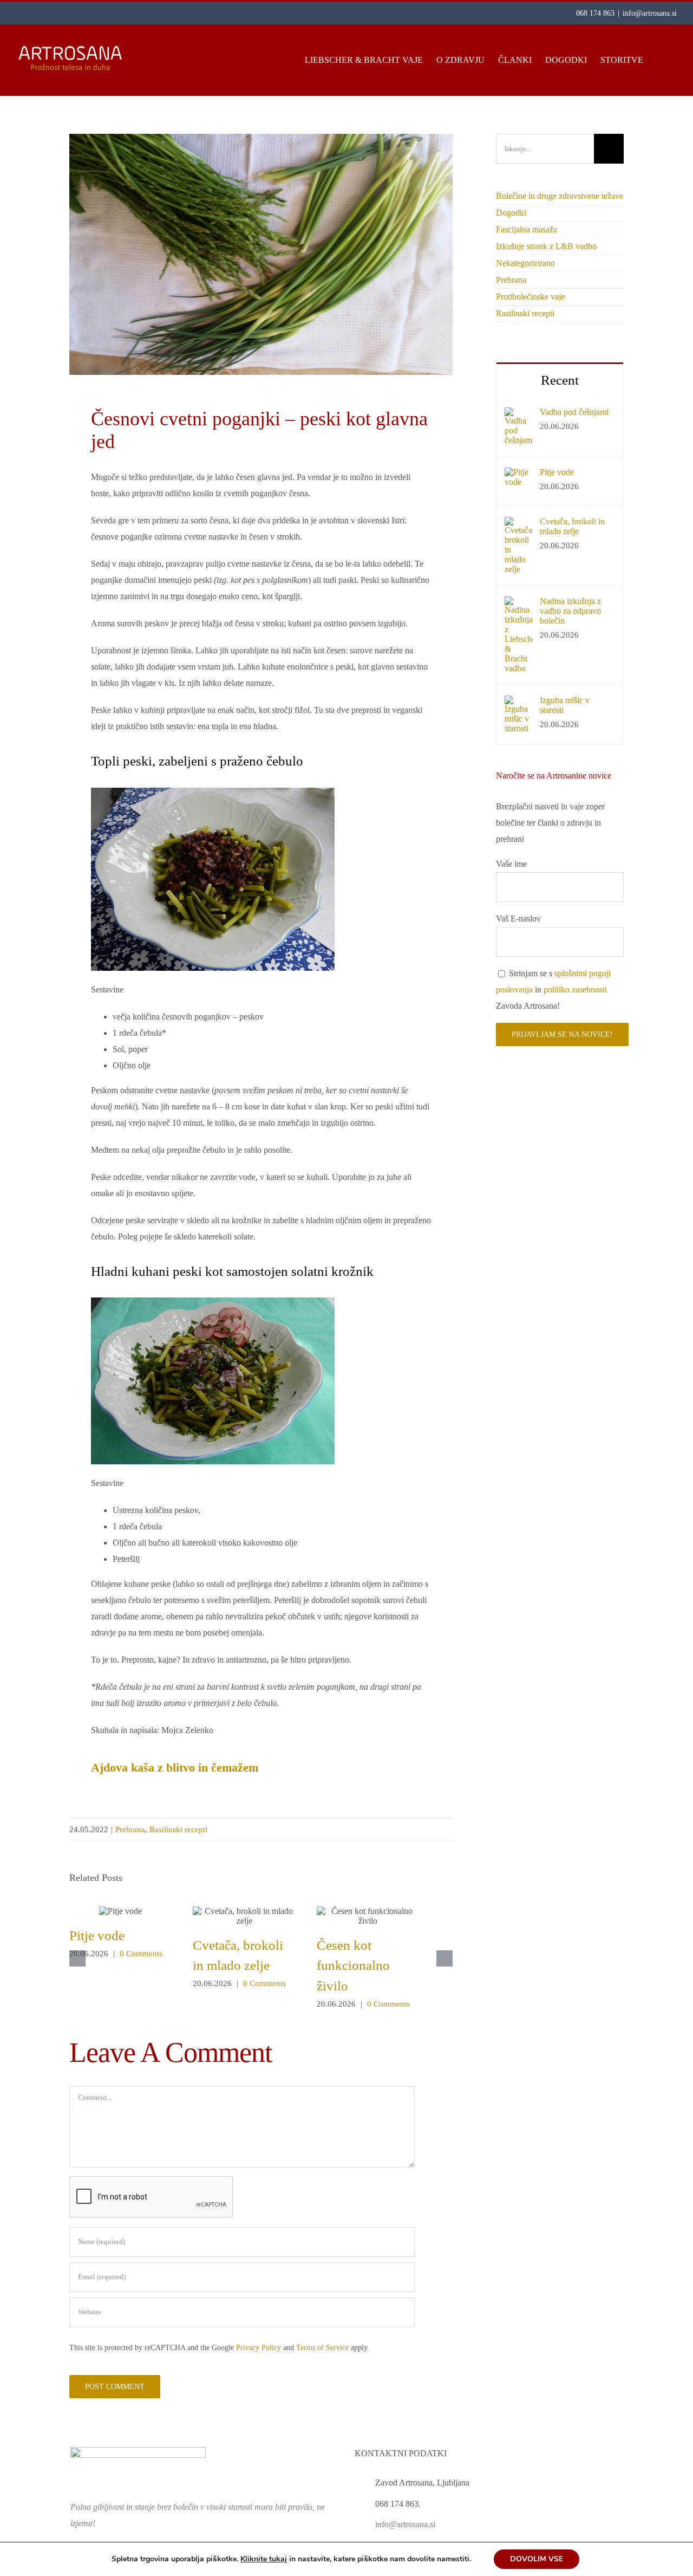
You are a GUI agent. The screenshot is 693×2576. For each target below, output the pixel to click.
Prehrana (130, 1829)
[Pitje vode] (519, 475)
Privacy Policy (259, 2348)
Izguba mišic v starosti (565, 705)
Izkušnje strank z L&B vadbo (546, 246)
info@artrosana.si (650, 13)
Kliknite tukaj (264, 2559)
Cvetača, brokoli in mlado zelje (244, 1916)
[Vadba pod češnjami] (519, 415)
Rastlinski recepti (178, 1829)
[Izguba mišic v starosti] (519, 703)
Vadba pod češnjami (574, 412)
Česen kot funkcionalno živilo (368, 1916)
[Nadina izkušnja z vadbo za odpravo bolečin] (519, 604)
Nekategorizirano (525, 263)
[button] (660, 60)
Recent (560, 380)
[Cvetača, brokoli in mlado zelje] (519, 525)
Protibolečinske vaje (530, 297)
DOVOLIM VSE (537, 2559)
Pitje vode (120, 1911)
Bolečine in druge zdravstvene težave (560, 196)
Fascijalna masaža (527, 229)
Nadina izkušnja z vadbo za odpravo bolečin (570, 611)
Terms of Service (322, 2348)
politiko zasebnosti (575, 989)
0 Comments (141, 1954)
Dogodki (511, 213)
